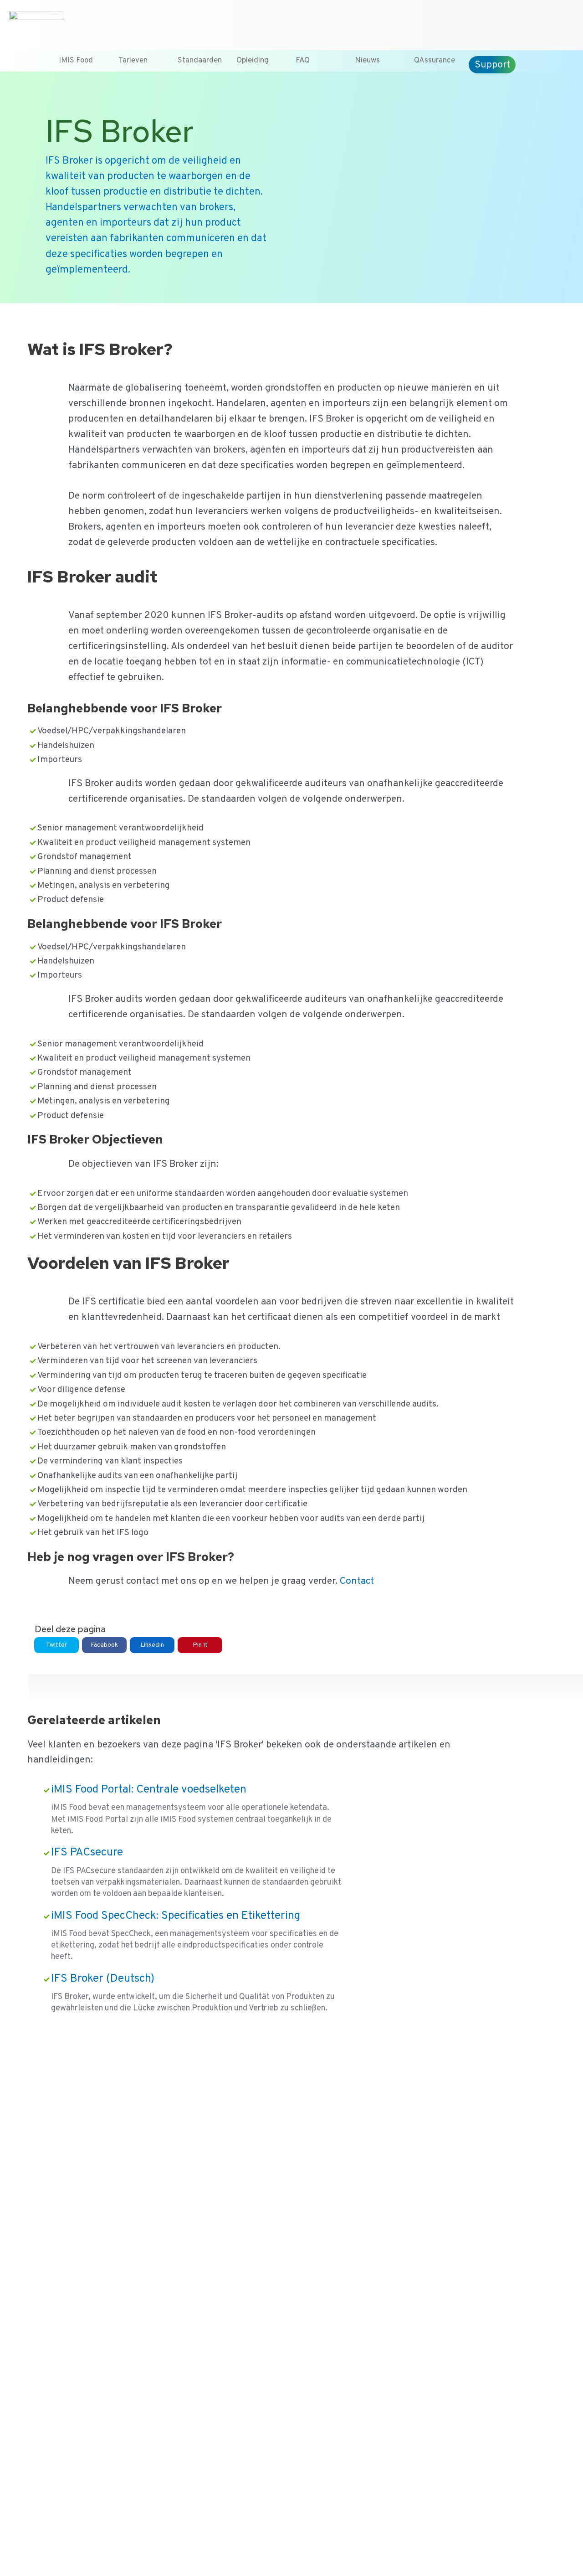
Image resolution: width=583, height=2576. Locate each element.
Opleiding (253, 61)
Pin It (200, 1645)
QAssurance (435, 61)
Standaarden (200, 61)
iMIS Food (76, 61)
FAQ (303, 61)
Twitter (56, 1645)
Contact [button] (356, 1581)
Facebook (104, 1645)
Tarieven (133, 61)
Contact (525, 21)
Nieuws (367, 61)
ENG (567, 21)
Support (492, 65)
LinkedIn (152, 1645)
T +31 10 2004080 (437, 21)
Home (485, 21)
